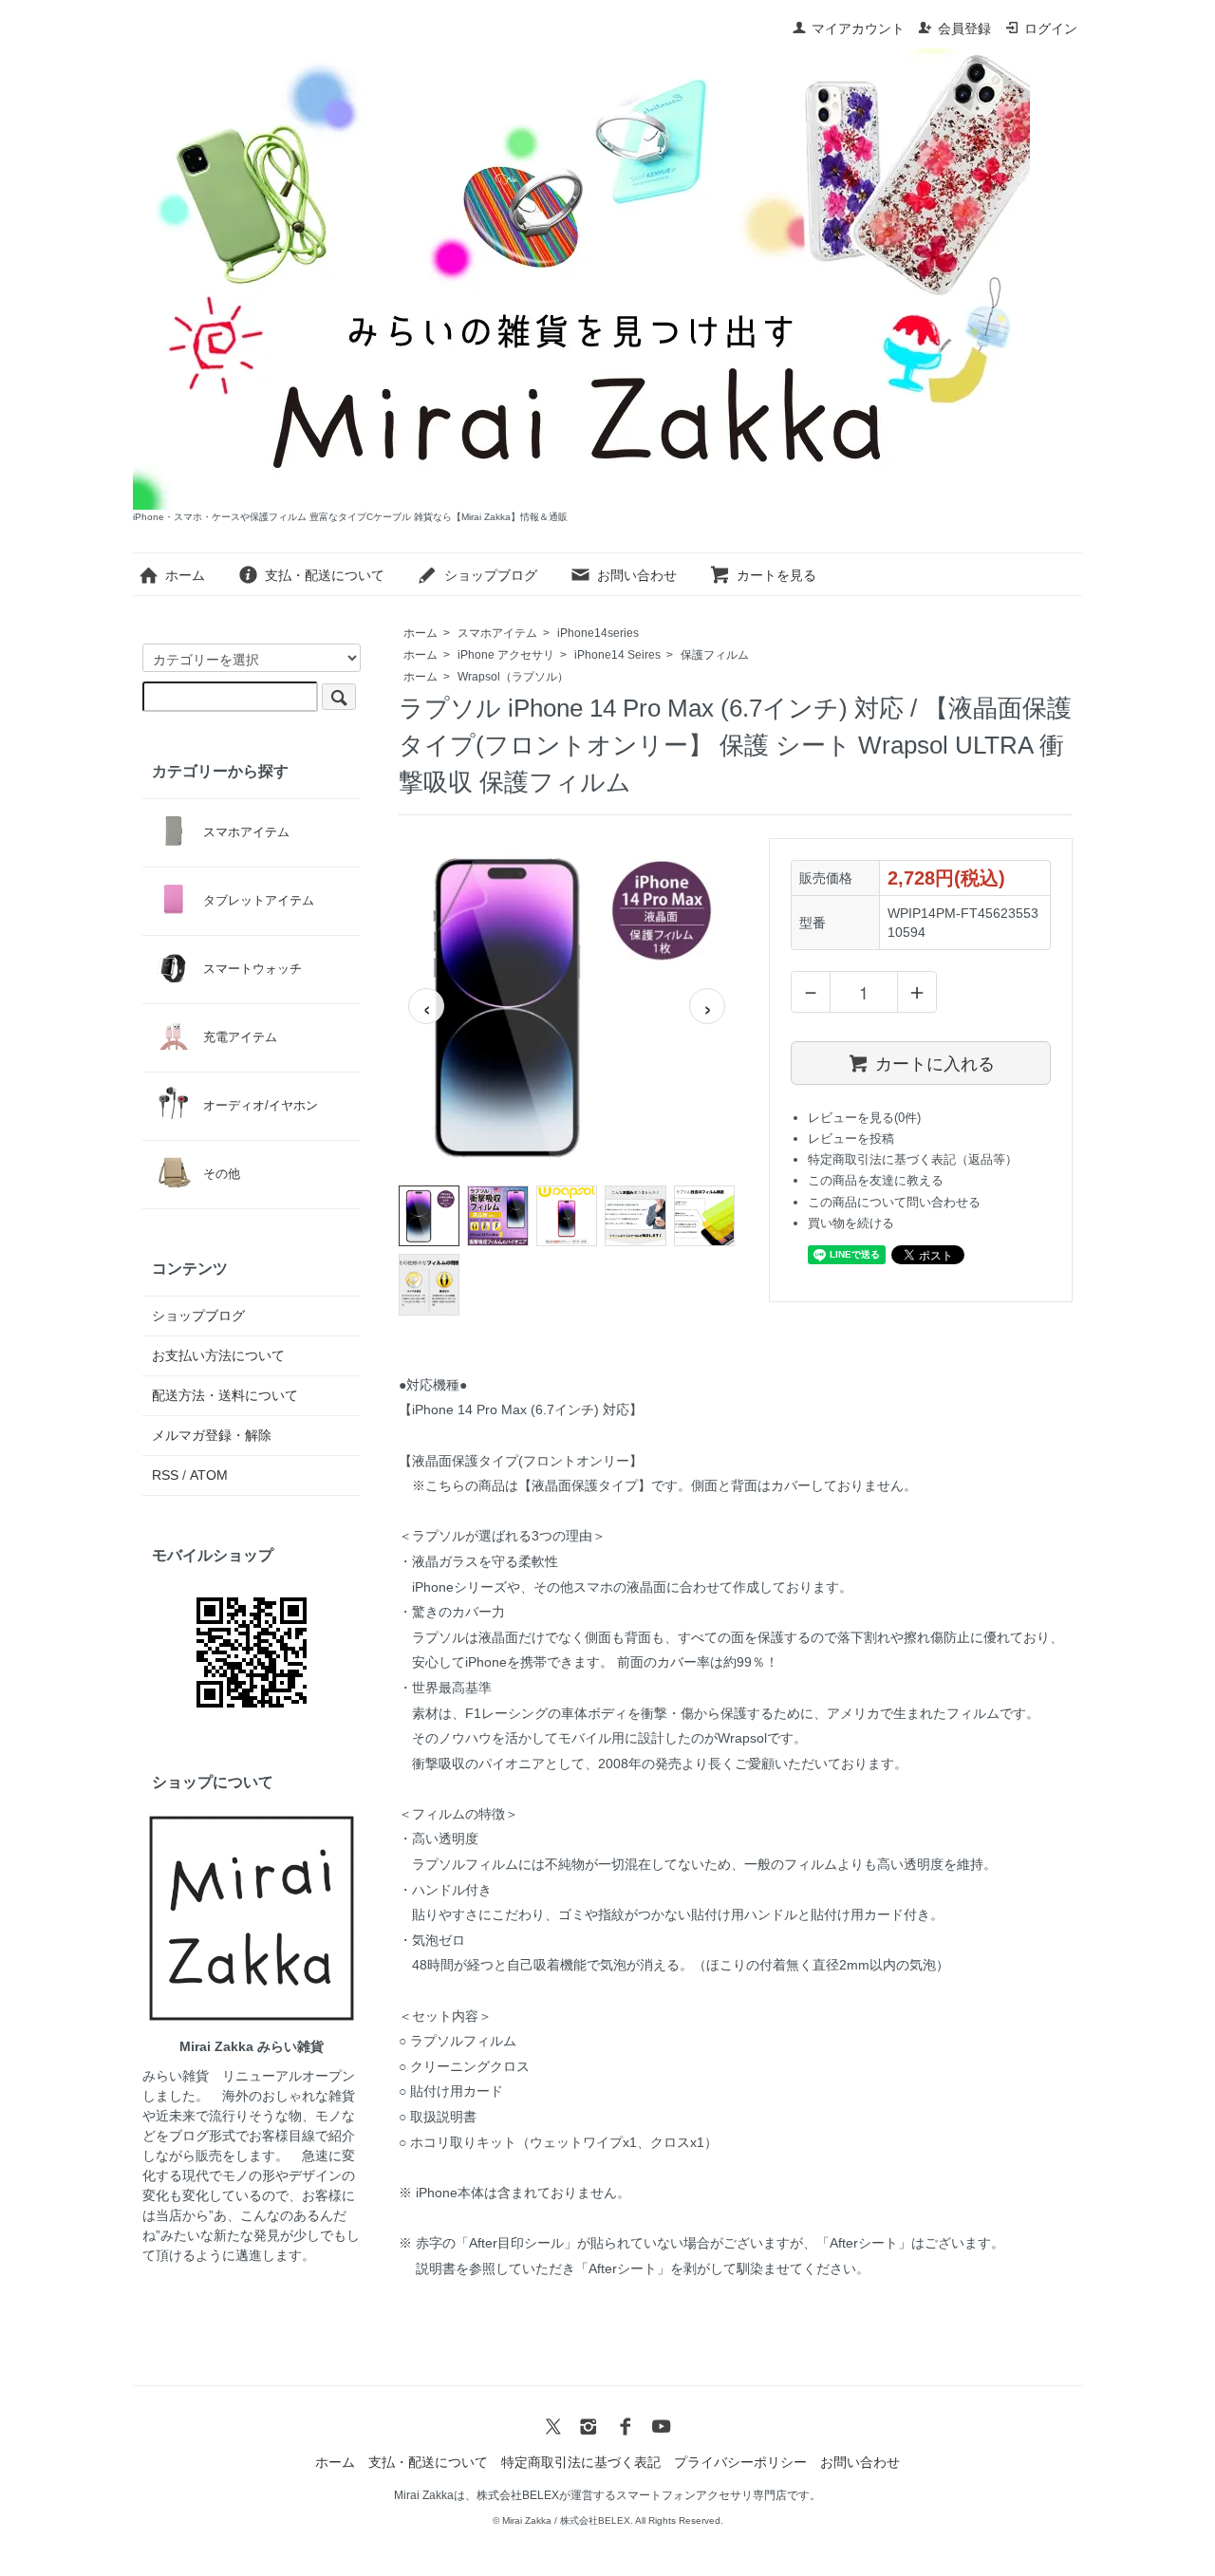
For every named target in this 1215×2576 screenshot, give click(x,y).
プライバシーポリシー (740, 2462)
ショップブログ (491, 575)
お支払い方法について (218, 1355)
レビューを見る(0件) (864, 1118)
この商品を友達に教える (876, 1180)
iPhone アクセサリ (506, 655)
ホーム (185, 575)
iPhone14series (598, 633)
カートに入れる (935, 1062)
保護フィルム (715, 655)
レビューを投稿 (851, 1139)
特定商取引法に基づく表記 (581, 2462)
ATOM (209, 1475)
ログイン (1051, 28)
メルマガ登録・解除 (212, 1435)
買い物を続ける (851, 1223)
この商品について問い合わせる (894, 1202)
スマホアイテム (497, 633)
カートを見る (776, 575)
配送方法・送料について (225, 1395)
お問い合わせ (637, 575)
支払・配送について (325, 575)
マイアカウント (858, 28)
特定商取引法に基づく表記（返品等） (913, 1159)
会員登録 (964, 28)
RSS (165, 1475)
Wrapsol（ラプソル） (513, 677)
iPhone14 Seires (617, 655)
